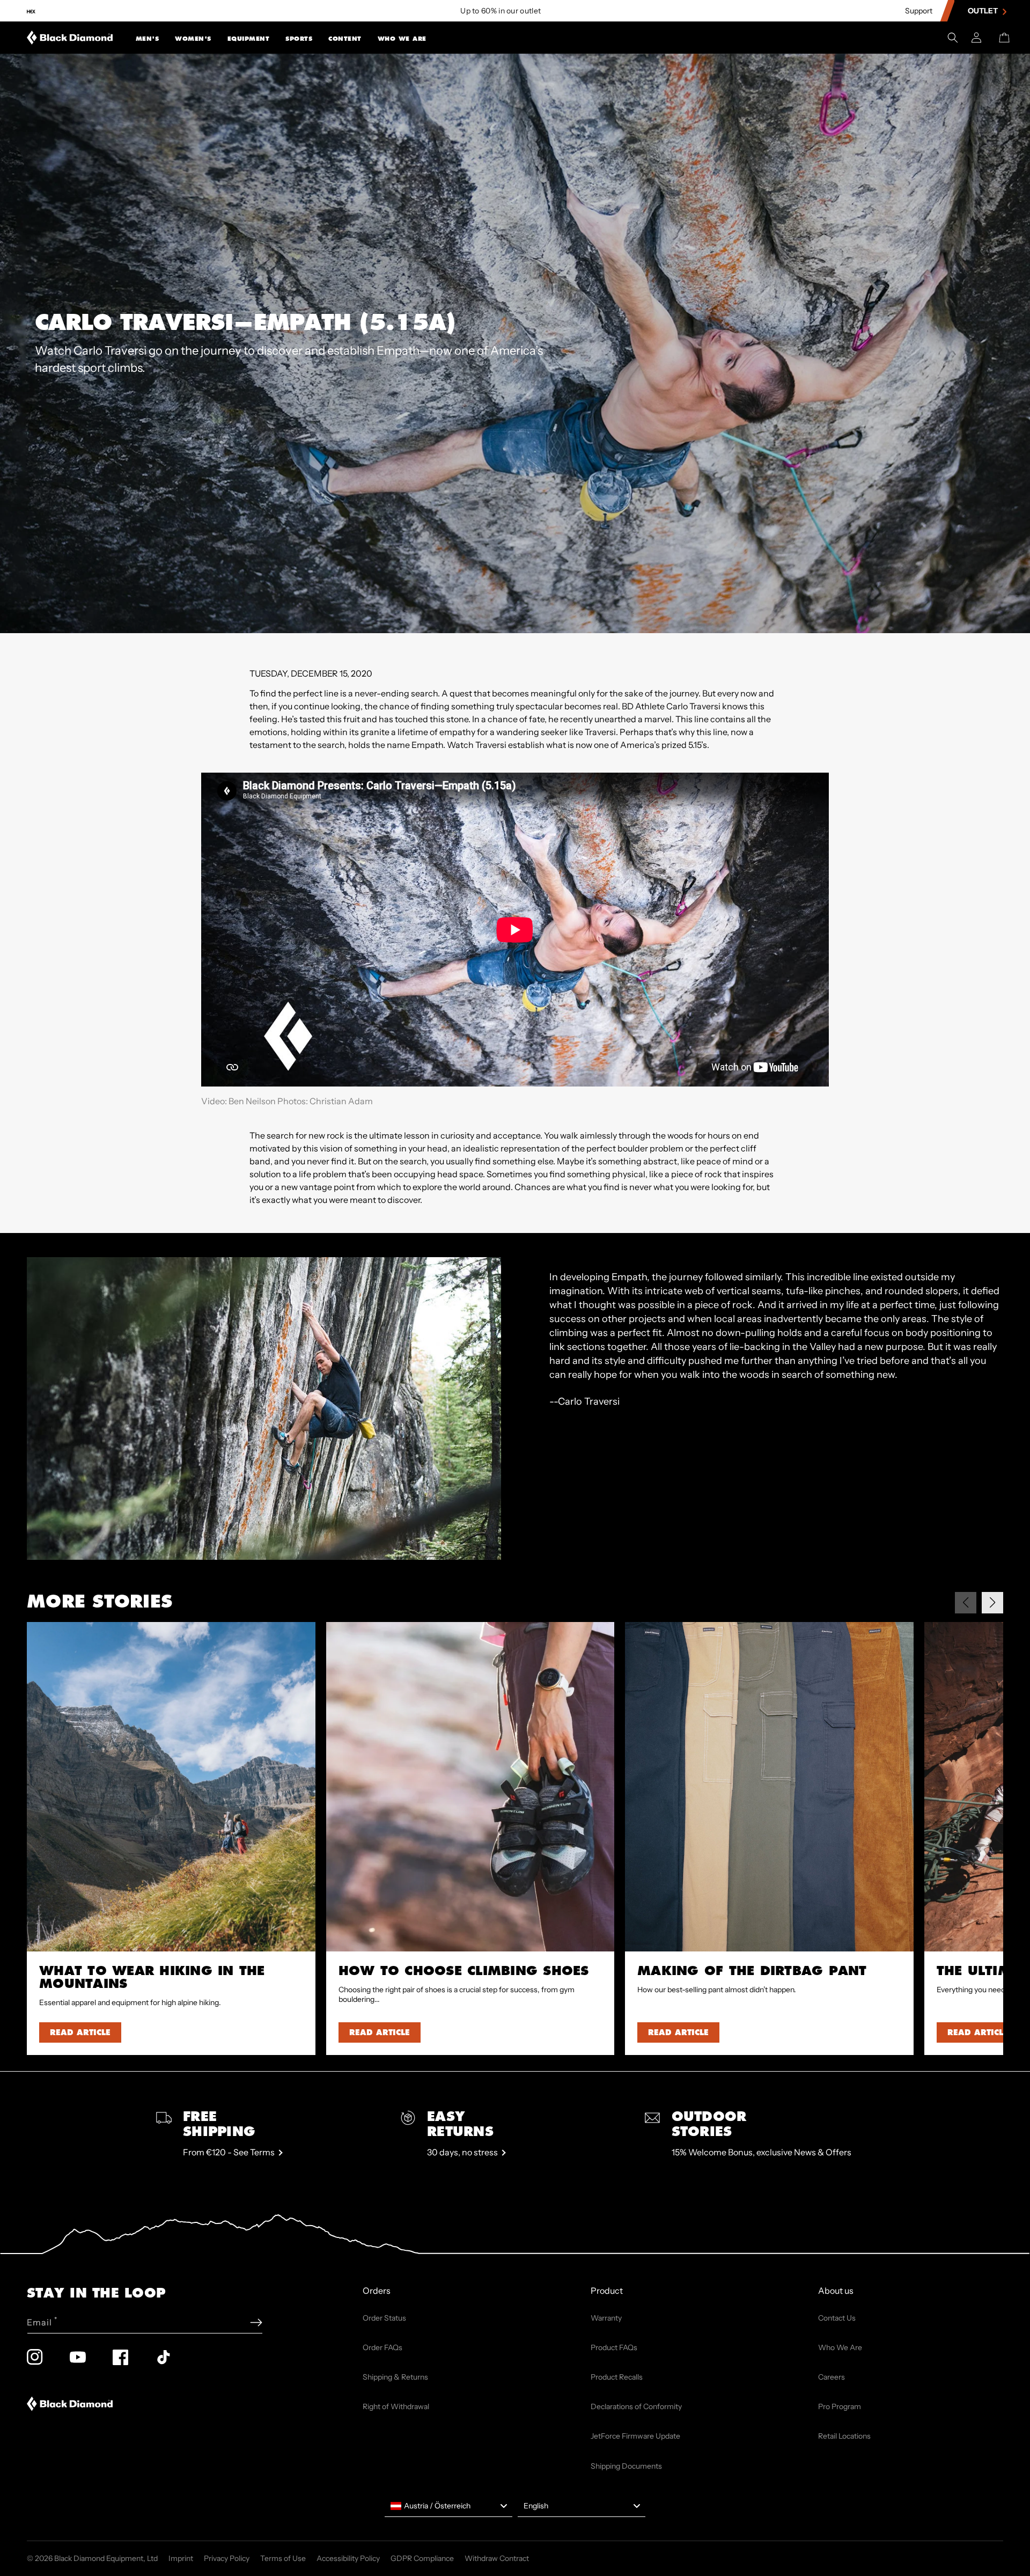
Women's (193, 39)
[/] (70, 38)
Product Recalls (617, 2377)
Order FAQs (382, 2347)
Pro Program (840, 2406)
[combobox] (448, 2506)
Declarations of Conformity (636, 2406)
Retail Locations (844, 2436)
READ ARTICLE (80, 2032)
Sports (299, 39)
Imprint (181, 2558)
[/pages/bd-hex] (31, 11)
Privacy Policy (227, 2558)
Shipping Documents (626, 2466)
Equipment (249, 39)
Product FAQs (614, 2347)
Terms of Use (283, 2558)
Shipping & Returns (395, 2377)
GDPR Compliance (422, 2558)
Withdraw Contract (497, 2558)
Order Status (384, 2318)
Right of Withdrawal (396, 2406)
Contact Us (837, 2318)
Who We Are (402, 39)
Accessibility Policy (348, 2558)
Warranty (606, 2318)
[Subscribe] (256, 2322)
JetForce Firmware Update (635, 2436)
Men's (148, 39)
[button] (148, 38)
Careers (832, 2377)
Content (345, 39)
